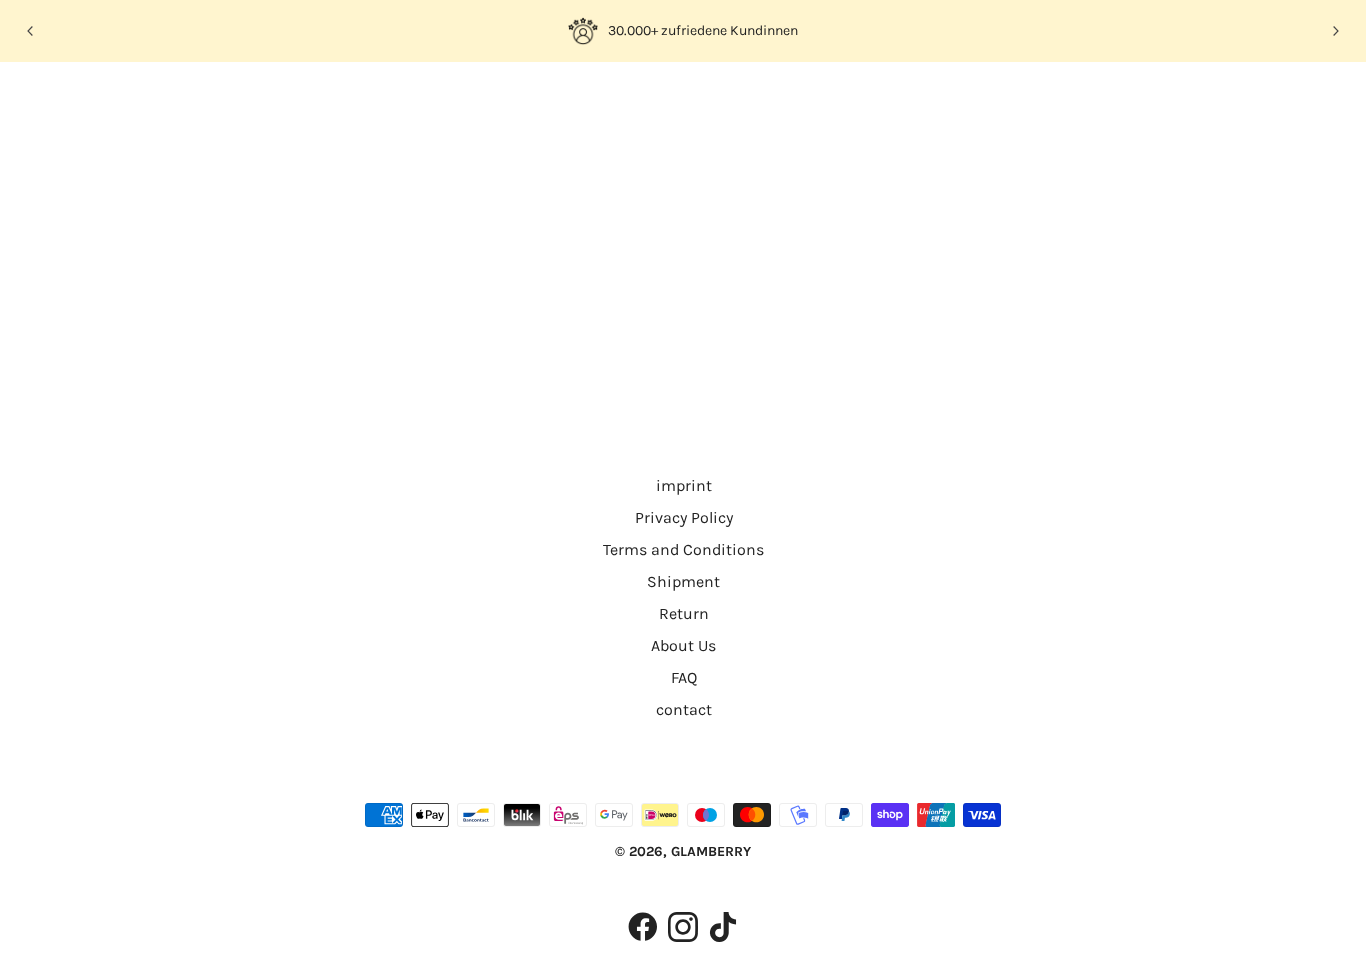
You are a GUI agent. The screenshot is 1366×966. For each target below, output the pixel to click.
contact (684, 709)
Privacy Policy (684, 517)
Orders (301, 103)
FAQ (684, 677)
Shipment (683, 581)
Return (684, 613)
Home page (628, 320)
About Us (683, 645)
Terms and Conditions (683, 549)
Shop (160, 103)
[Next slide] (1335, 31)
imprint (684, 485)
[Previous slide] (31, 31)
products (854, 320)
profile (228, 103)
